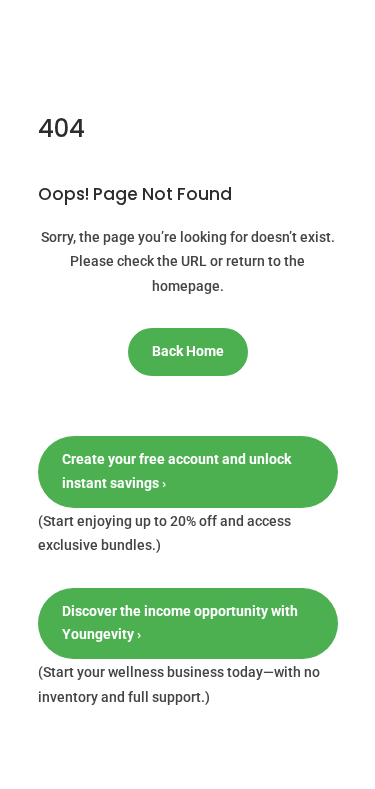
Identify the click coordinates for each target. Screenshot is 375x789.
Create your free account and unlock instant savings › (176, 471)
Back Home (188, 351)
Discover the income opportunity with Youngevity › (180, 623)
